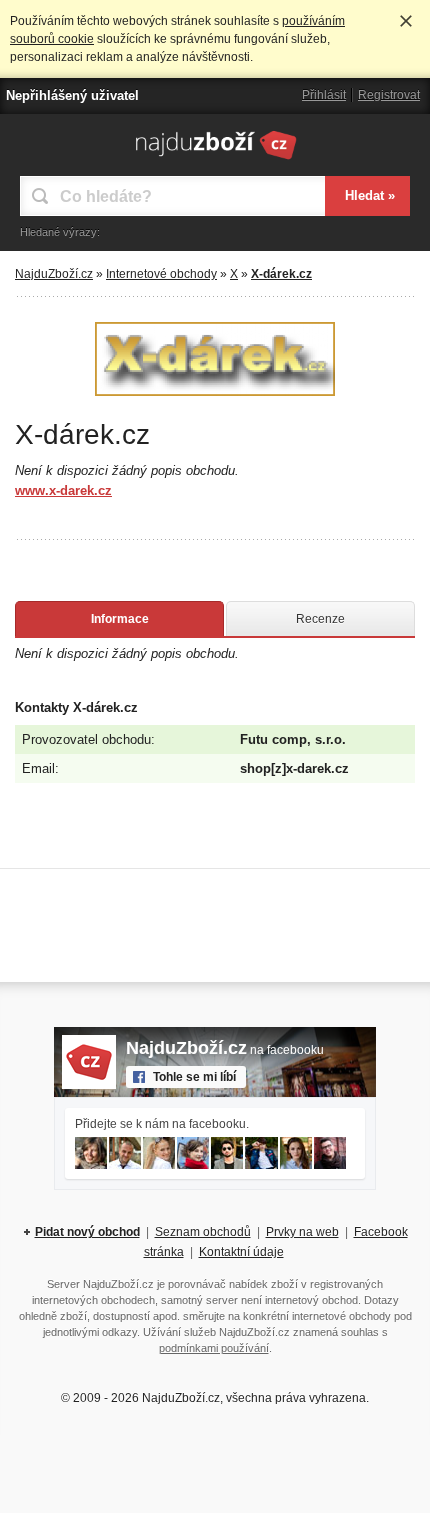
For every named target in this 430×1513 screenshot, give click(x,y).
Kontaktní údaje (241, 1252)
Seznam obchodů (203, 1232)
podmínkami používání (214, 1348)
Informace (120, 619)
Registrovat (389, 95)
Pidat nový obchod (87, 1232)
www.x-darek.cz (63, 490)
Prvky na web (302, 1232)
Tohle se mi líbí (194, 1077)
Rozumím (406, 21)
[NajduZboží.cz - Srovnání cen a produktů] (215, 159)
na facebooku (225, 1050)
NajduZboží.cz (54, 274)
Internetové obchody (161, 274)
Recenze (320, 619)
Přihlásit (324, 95)
